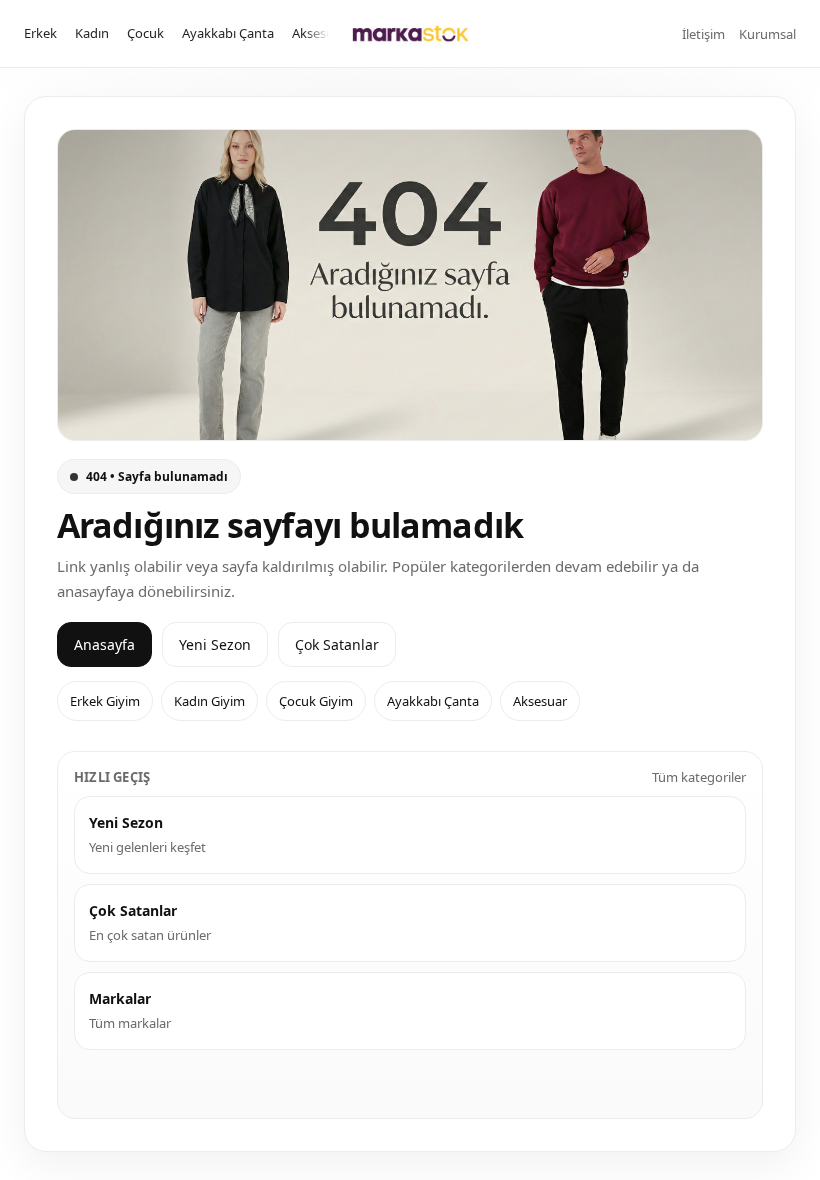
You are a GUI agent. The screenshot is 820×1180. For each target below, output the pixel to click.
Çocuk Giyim (316, 701)
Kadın (92, 33)
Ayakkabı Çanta (228, 33)
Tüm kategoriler (699, 777)
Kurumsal (767, 34)
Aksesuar (319, 33)
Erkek (40, 33)
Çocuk (145, 33)
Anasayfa (104, 644)
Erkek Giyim (105, 701)
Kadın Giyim (209, 701)
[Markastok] (410, 33)
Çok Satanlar (337, 644)
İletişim (703, 34)
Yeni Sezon (215, 644)
